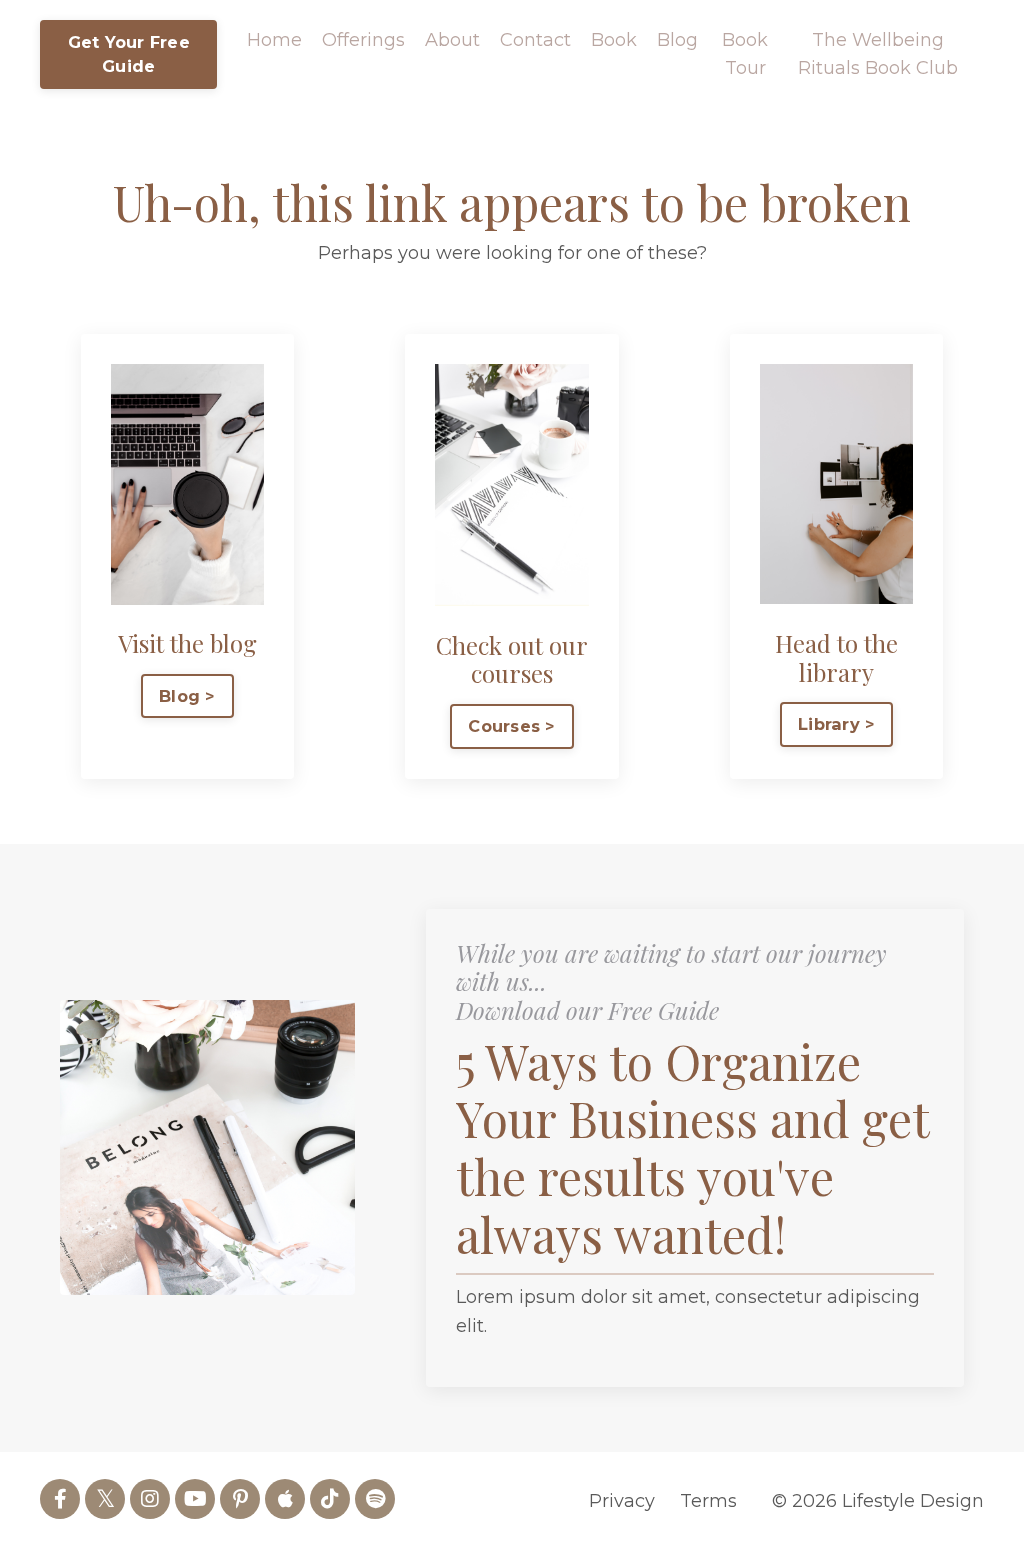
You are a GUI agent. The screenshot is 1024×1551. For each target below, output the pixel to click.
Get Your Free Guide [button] (129, 54)
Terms (708, 1501)
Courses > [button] (511, 726)
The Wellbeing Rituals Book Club (878, 54)
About (452, 40)
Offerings (363, 40)
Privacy (622, 1501)
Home (274, 40)
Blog (677, 40)
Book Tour (745, 54)
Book (614, 40)
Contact (535, 40)
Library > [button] (836, 724)
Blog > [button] (187, 696)
